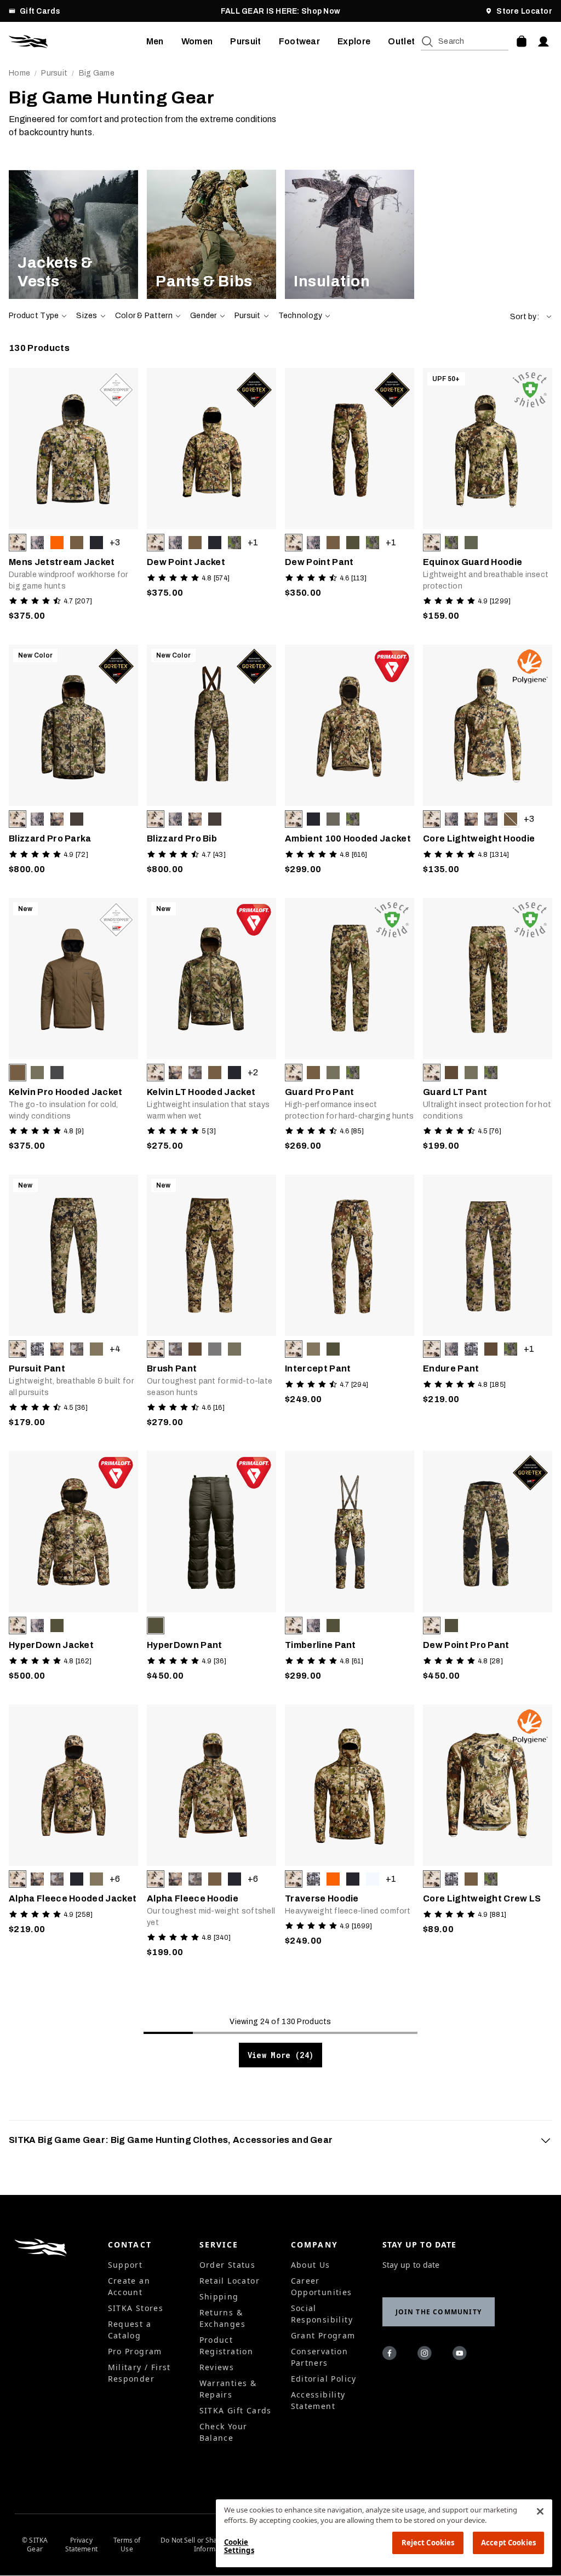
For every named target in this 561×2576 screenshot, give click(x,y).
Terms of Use (127, 2545)
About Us (311, 2265)
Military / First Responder (139, 2373)
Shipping (219, 2296)
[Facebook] (391, 2355)
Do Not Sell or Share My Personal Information (212, 2545)
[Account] (543, 42)
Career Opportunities (322, 2286)
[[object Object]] (73, 234)
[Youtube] (461, 2355)
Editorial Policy (324, 2379)
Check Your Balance (224, 2432)
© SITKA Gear (35, 2545)
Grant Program (323, 2335)
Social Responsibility (322, 2314)
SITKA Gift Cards (236, 2410)
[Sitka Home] (78, 42)
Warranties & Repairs (228, 2389)
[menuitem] (155, 42)
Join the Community (439, 2312)
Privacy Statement (81, 2545)
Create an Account (129, 2286)
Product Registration (227, 2346)
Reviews (217, 2367)
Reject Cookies (428, 2543)
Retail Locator (230, 2281)
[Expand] (546, 2140)
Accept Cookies (508, 2543)
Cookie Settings (239, 2546)
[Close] (540, 2511)
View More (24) (281, 2055)
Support (125, 2265)
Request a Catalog (130, 2330)
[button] (531, 317)
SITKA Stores (136, 2308)
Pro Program (135, 2351)
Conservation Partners (320, 2357)
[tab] (280, 2140)
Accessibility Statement (318, 2400)
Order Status (228, 2265)
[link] (73, 234)
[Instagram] (426, 2355)
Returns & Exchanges (223, 2318)
